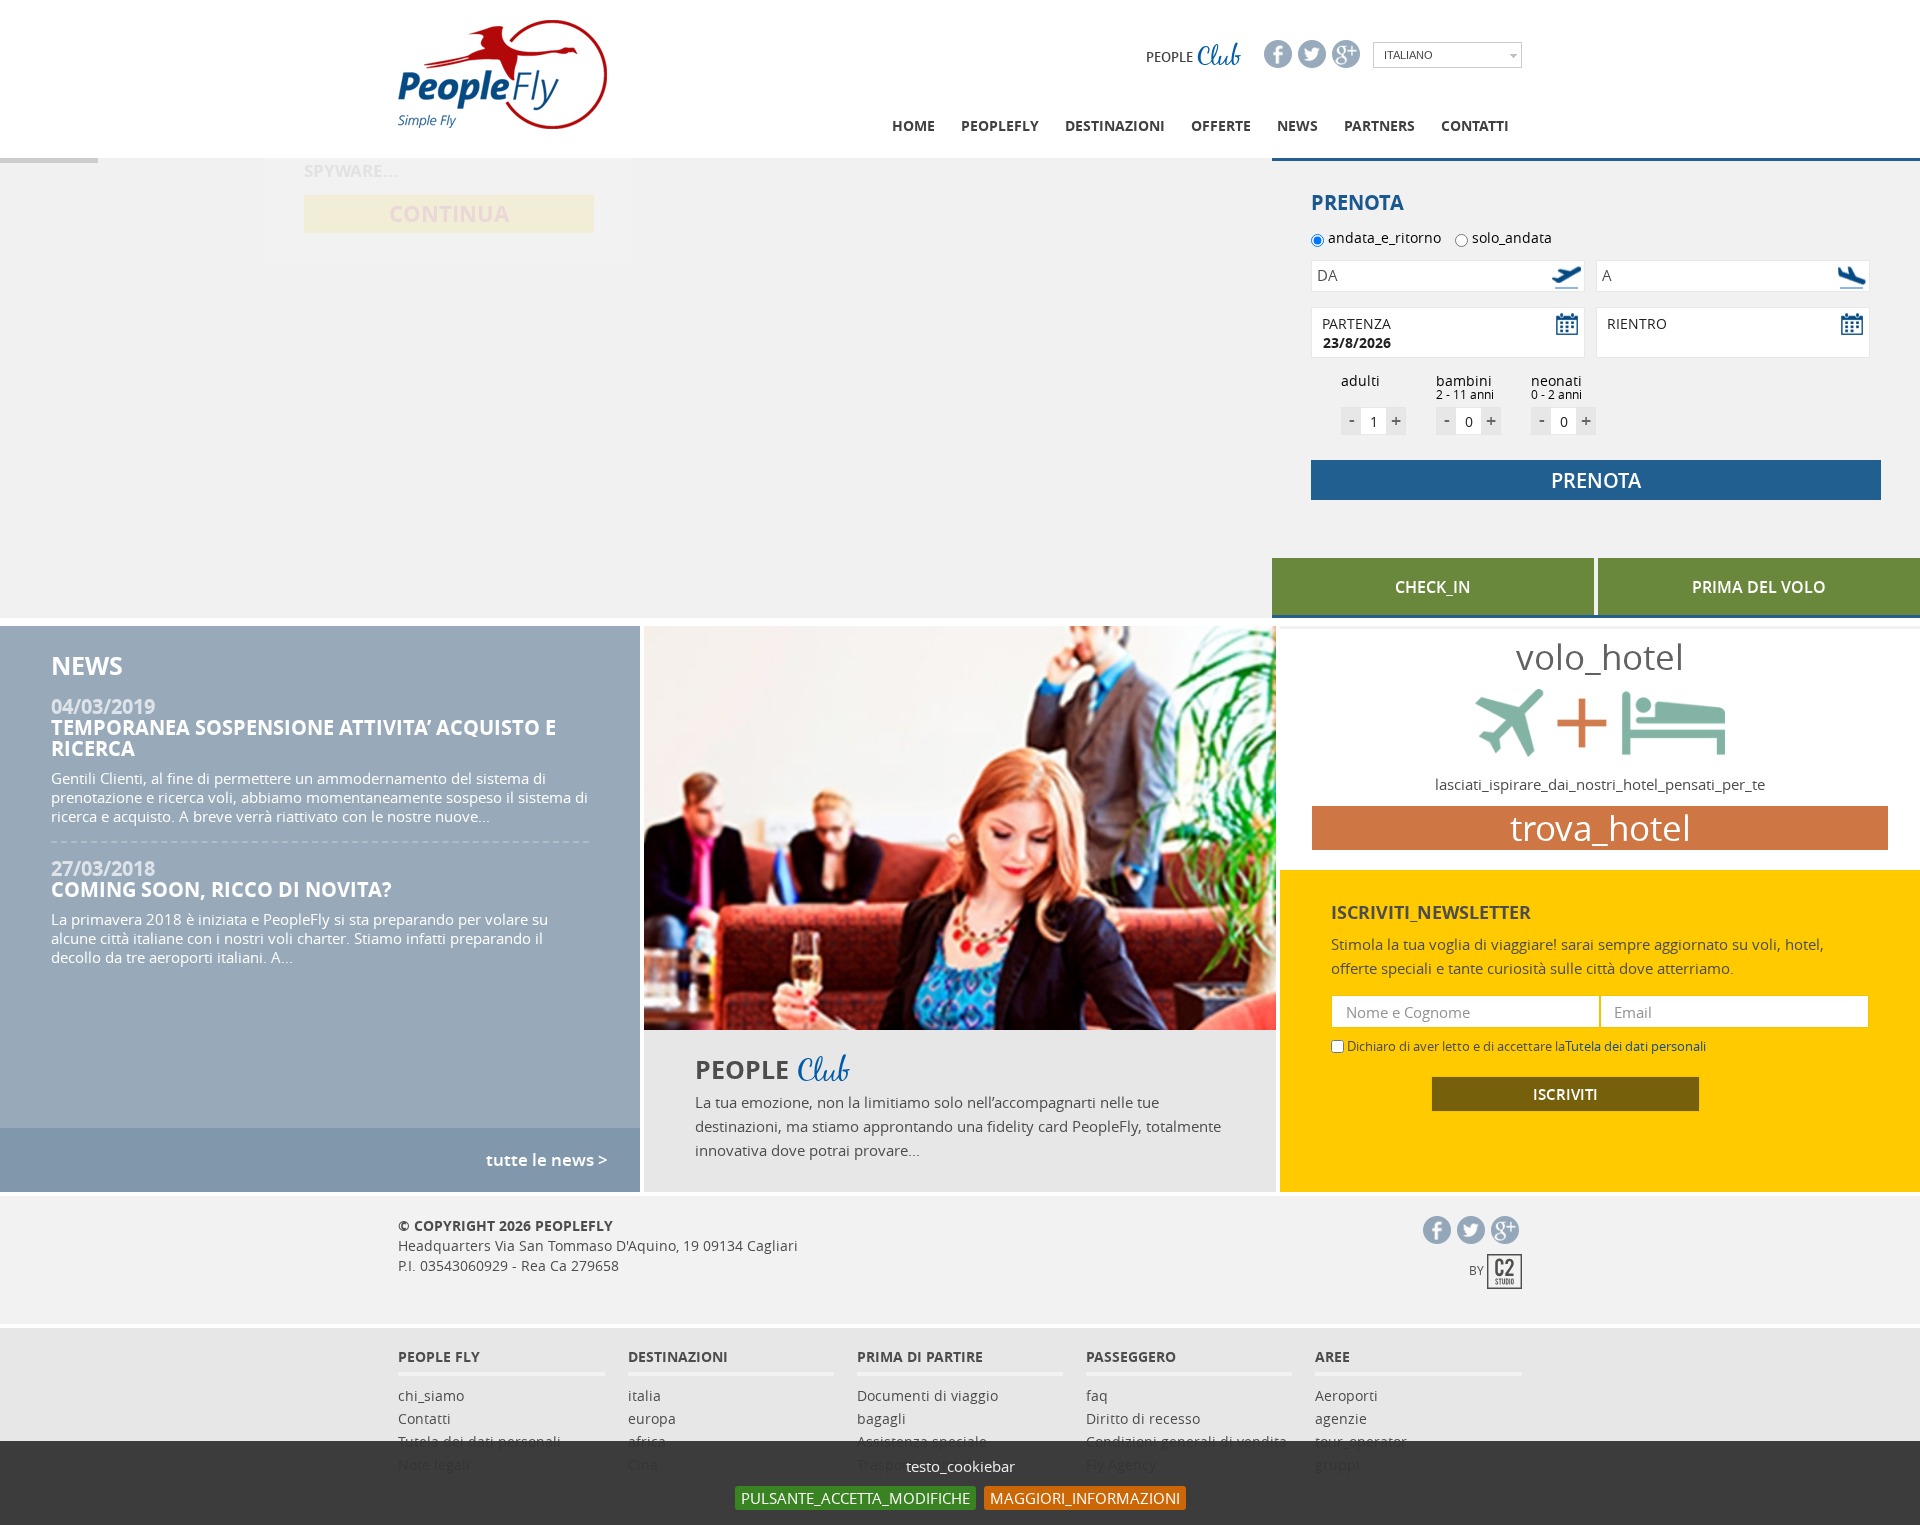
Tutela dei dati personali (1635, 1046)
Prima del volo (1759, 587)
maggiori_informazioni (1085, 1498)
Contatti (1475, 125)
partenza (1356, 323)
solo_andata (1512, 237)
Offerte (1221, 125)
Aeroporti (1346, 1395)
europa (652, 1418)
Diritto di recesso (1143, 1418)
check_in (1433, 587)
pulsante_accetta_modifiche (855, 1498)
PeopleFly (1000, 125)
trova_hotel (1600, 828)
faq (1097, 1395)
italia (644, 1395)
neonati (1556, 384)
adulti (1360, 380)
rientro (1637, 323)
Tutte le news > (547, 1159)
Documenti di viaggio (927, 1395)
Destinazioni (1115, 125)
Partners (1379, 125)
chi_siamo (431, 1395)
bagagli (881, 1418)
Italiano (1408, 55)
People (1193, 57)
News (1297, 125)
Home (913, 125)
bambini (1465, 384)
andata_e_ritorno (1384, 237)
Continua (449, 429)
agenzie (1341, 1418)
